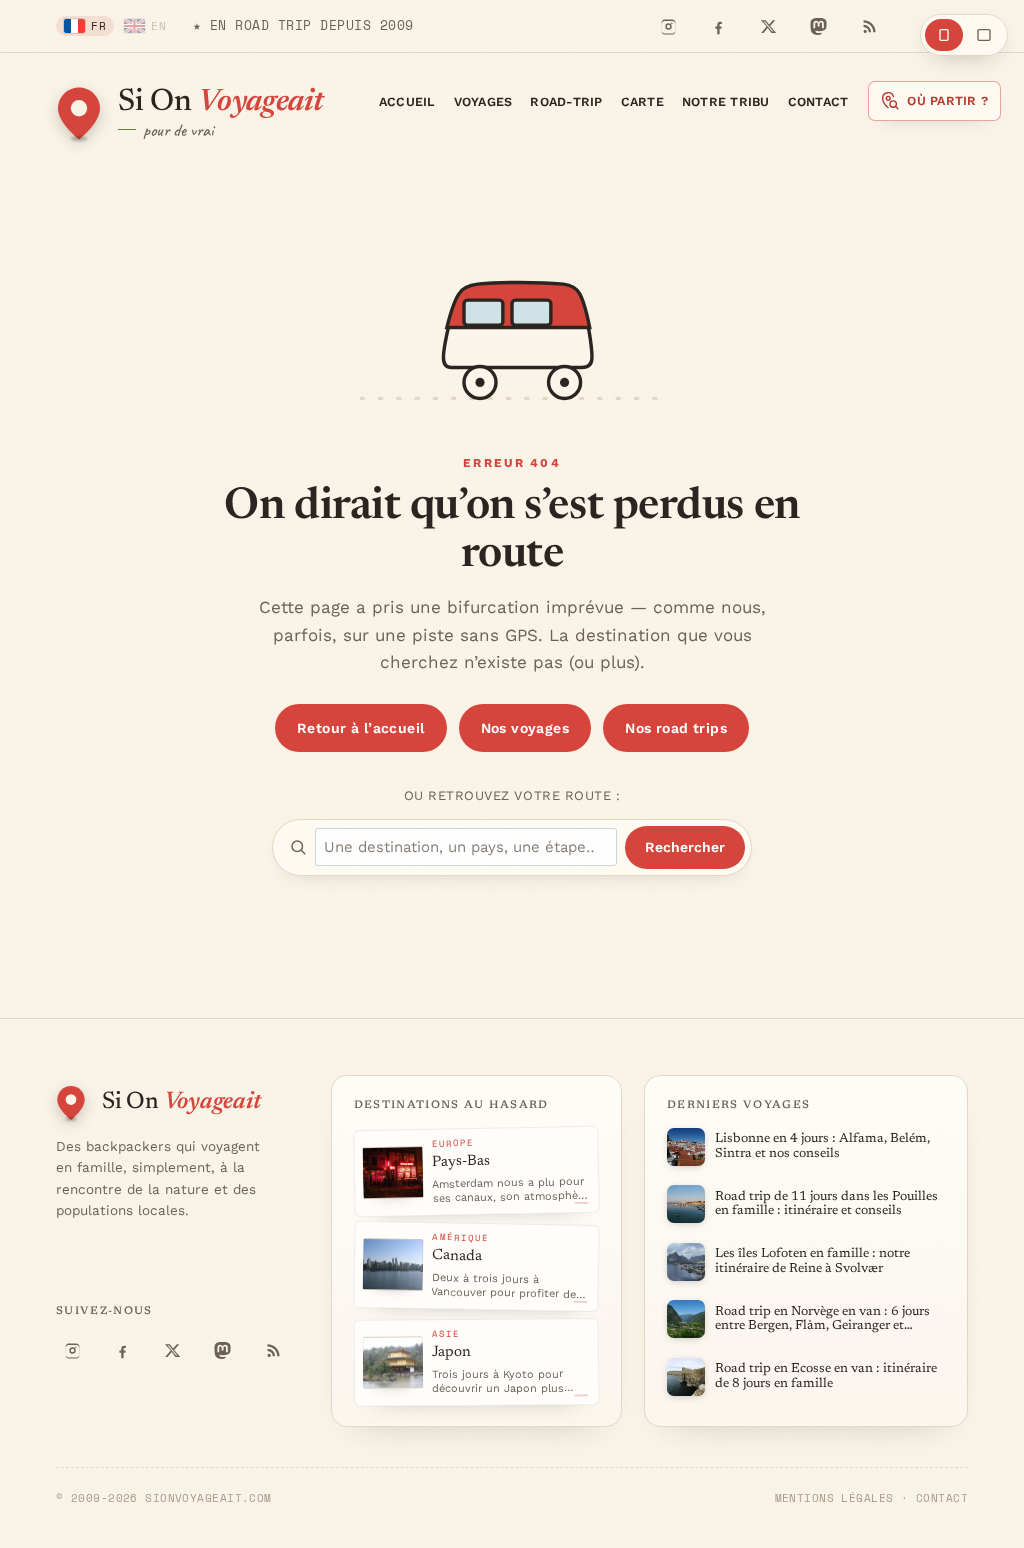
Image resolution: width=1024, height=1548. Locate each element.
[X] (768, 26)
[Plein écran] (984, 35)
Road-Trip (566, 101)
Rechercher (685, 847)
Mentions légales (834, 1498)
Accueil (407, 101)
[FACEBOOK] (718, 26)
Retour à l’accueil (361, 728)
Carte (642, 101)
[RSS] (868, 26)
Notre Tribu (726, 101)
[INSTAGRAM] (668, 26)
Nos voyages (525, 728)
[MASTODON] (818, 26)
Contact (818, 101)
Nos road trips (676, 728)
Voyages (483, 101)
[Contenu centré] (944, 35)
